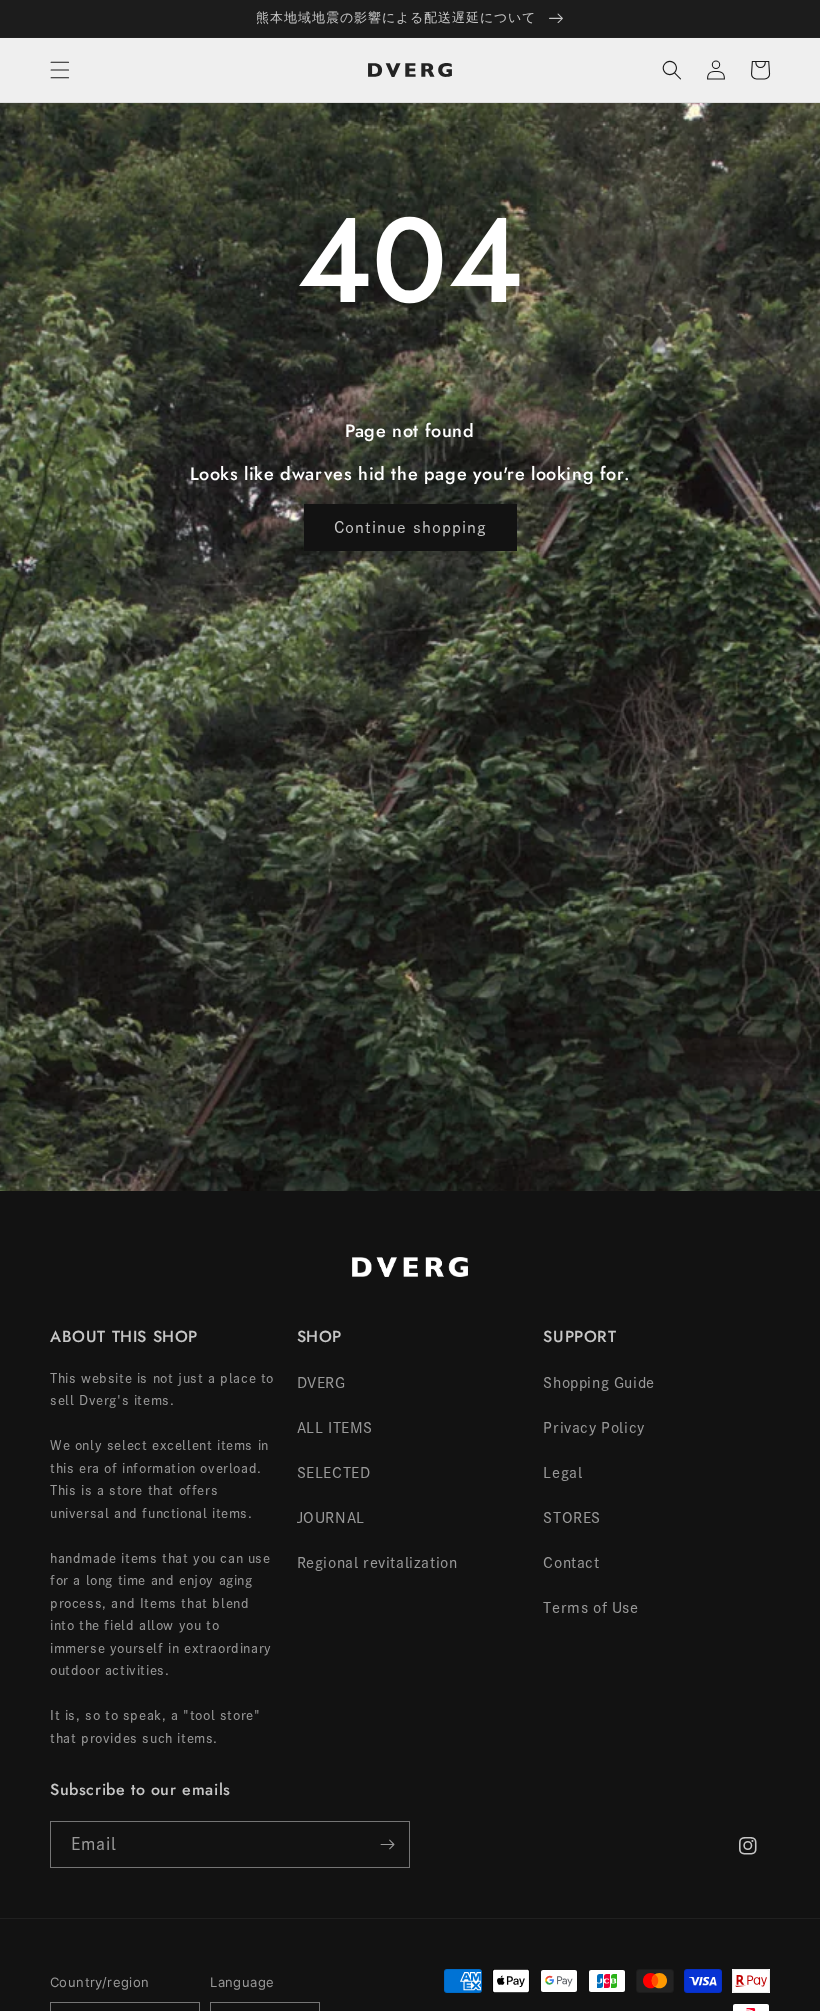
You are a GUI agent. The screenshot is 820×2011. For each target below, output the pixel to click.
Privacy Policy (593, 1428)
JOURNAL (331, 1518)
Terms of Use (590, 1608)
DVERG (321, 1383)
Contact (571, 1563)
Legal (562, 1473)
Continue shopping (410, 527)
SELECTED (334, 1473)
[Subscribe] (387, 1844)
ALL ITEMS (335, 1428)
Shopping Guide (598, 1383)
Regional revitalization (377, 1563)
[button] (60, 70)
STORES (572, 1518)
